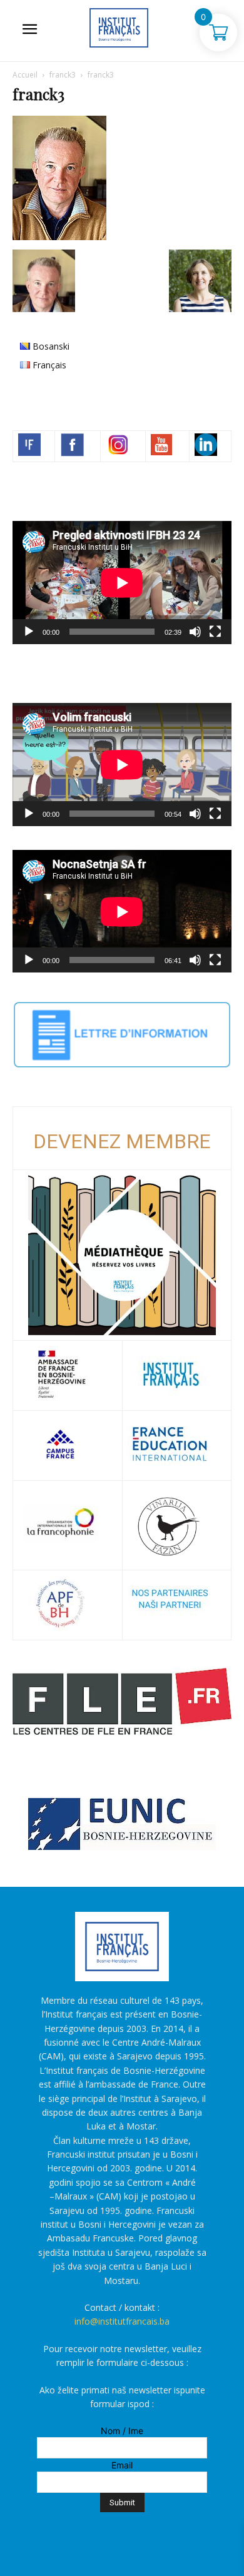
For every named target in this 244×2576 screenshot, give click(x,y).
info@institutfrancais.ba (122, 2321)
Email (122, 2465)
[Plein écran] (215, 632)
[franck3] (59, 237)
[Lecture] (29, 632)
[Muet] (195, 632)
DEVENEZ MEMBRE (122, 1141)
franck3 (63, 75)
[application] (122, 583)
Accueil (25, 75)
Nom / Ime (122, 2431)
